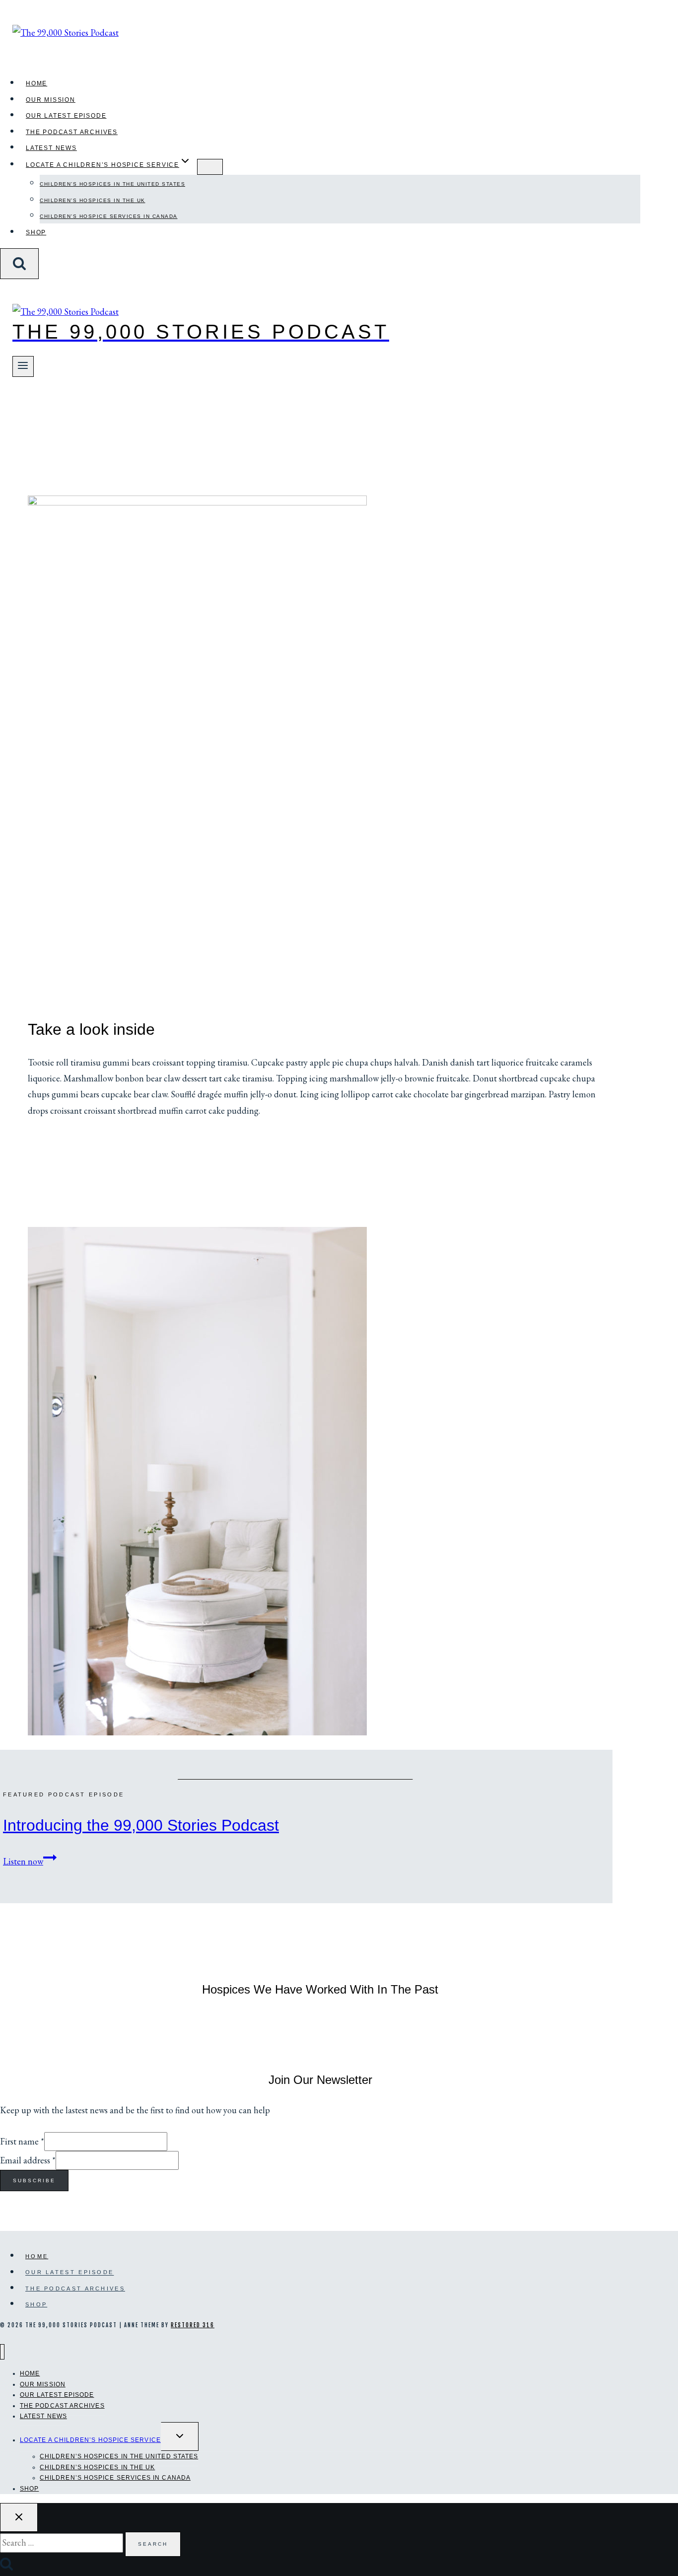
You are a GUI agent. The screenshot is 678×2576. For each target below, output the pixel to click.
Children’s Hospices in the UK (93, 200)
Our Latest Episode (66, 116)
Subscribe (34, 2181)
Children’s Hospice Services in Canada (109, 216)
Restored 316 (193, 2325)
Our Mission (51, 100)
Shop (36, 232)
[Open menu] (23, 366)
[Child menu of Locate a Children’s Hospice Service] (210, 167)
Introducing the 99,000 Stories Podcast (141, 1825)
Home (36, 83)
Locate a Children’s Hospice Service (90, 2440)
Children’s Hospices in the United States (112, 184)
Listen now (30, 1861)
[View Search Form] (19, 264)
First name (22, 2141)
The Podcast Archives (72, 132)
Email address (28, 2160)
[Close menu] (2, 2352)
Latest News (51, 148)
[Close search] (19, 2517)
